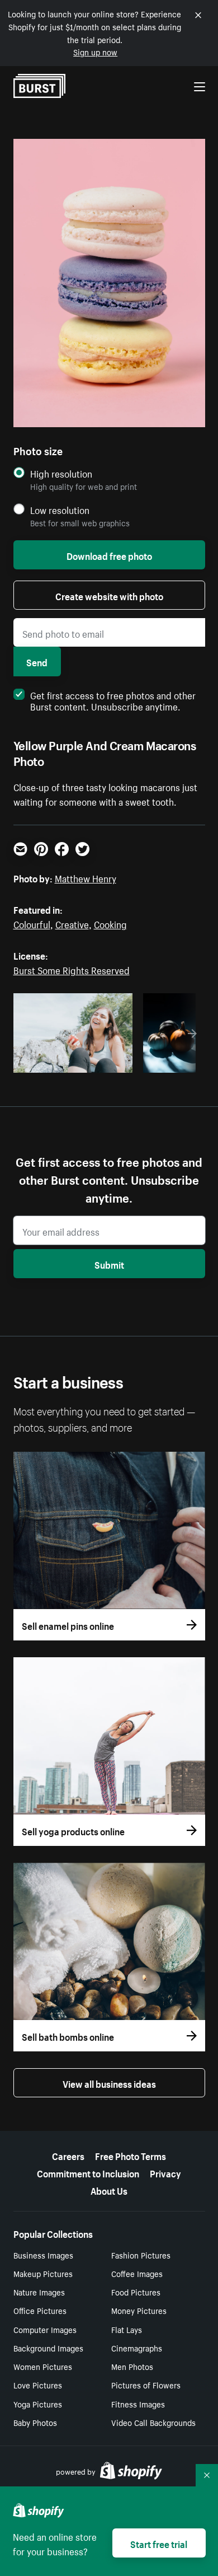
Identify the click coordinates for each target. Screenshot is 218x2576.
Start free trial (159, 2543)
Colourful (32, 923)
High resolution (61, 473)
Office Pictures (40, 2310)
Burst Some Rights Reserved (72, 969)
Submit (109, 1264)
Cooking (110, 923)
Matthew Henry (86, 877)
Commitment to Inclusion (88, 2172)
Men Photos (132, 2366)
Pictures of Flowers (146, 2385)
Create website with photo (109, 595)
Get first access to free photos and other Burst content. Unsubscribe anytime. (113, 700)
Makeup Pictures (43, 2273)
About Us (109, 2190)
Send (37, 661)
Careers (68, 2155)
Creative (72, 923)
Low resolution (60, 510)
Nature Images (39, 2292)
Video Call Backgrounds (153, 2422)
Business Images (43, 2255)
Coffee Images (137, 2273)
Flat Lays (127, 2329)
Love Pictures (38, 2385)
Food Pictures (136, 2292)
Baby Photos (35, 2422)
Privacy (165, 2172)
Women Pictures (43, 2366)
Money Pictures (139, 2310)
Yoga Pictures (38, 2404)
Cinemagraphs (137, 2348)
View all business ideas (109, 2083)
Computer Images (45, 2329)
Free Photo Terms (131, 2155)
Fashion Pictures (141, 2255)
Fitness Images (138, 2404)
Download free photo (109, 555)
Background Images (48, 2348)
